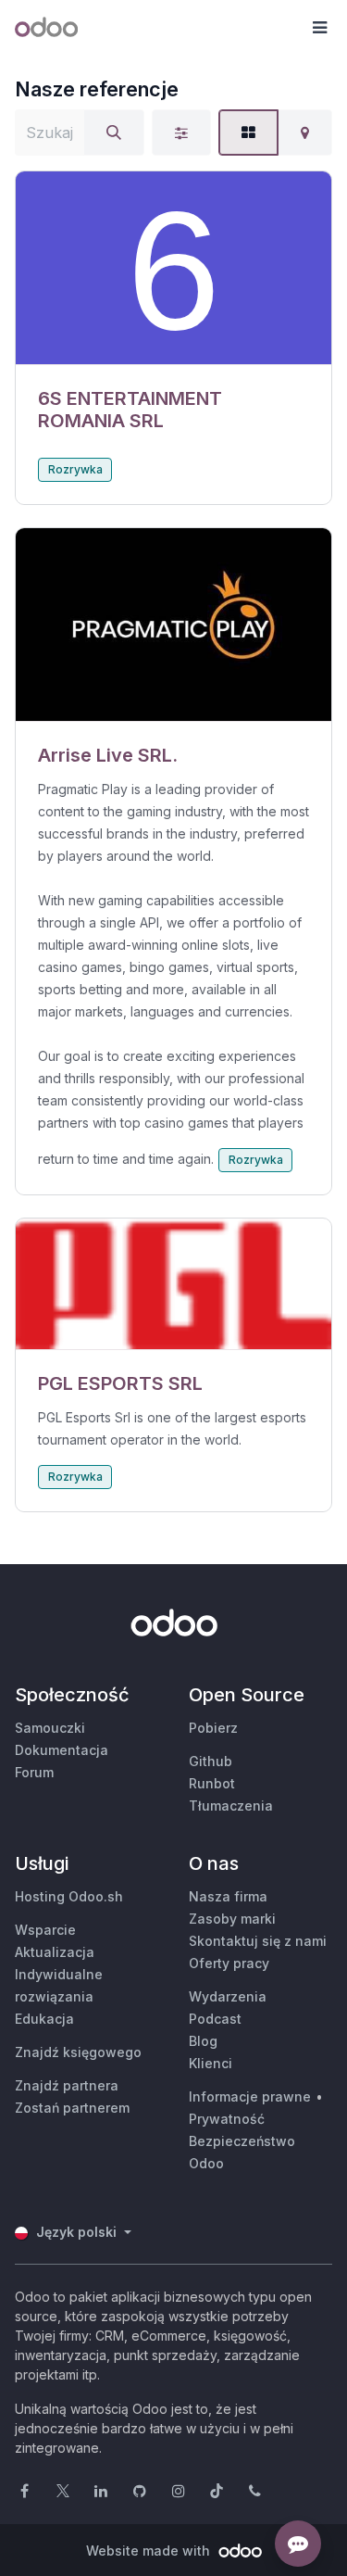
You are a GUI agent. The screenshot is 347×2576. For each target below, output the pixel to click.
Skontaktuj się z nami (258, 1941)
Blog (203, 2041)
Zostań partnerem (72, 2108)
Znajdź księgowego (78, 2052)
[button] (319, 28)
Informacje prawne (250, 2096)
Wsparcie (45, 1930)
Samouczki (50, 1728)
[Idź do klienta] (173, 268)
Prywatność (227, 2119)
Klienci (211, 2063)
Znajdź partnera (67, 2085)
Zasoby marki (232, 1919)
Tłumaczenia (231, 1806)
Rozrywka (75, 469)
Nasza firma (228, 1896)
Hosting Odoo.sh (69, 1896)
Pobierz (213, 1728)
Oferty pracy (229, 1963)
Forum (34, 1772)
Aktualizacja (55, 1952)
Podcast (215, 2019)
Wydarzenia (228, 1996)
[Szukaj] (114, 133)
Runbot (212, 1783)
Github (211, 1761)
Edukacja (44, 2019)
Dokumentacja (62, 1750)
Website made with (150, 2551)
